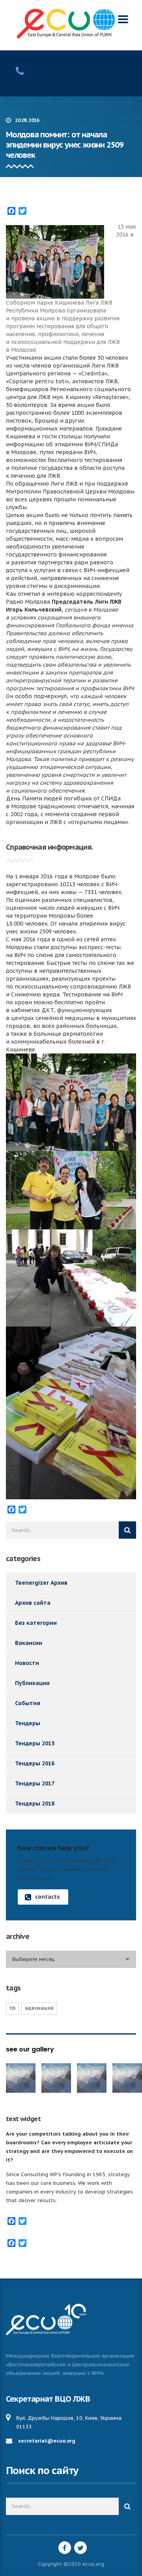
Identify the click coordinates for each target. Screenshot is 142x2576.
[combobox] (71, 1959)
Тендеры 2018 (35, 1804)
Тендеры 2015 (35, 1743)
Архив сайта (33, 1603)
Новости (27, 1663)
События (28, 1703)
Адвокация (39, 2008)
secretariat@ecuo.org (47, 2441)
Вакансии (29, 1643)
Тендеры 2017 (35, 1783)
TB (12, 2008)
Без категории (36, 1623)
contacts (48, 1897)
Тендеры (28, 1723)
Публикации (32, 1683)
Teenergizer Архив (41, 1583)
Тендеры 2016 (35, 1763)
